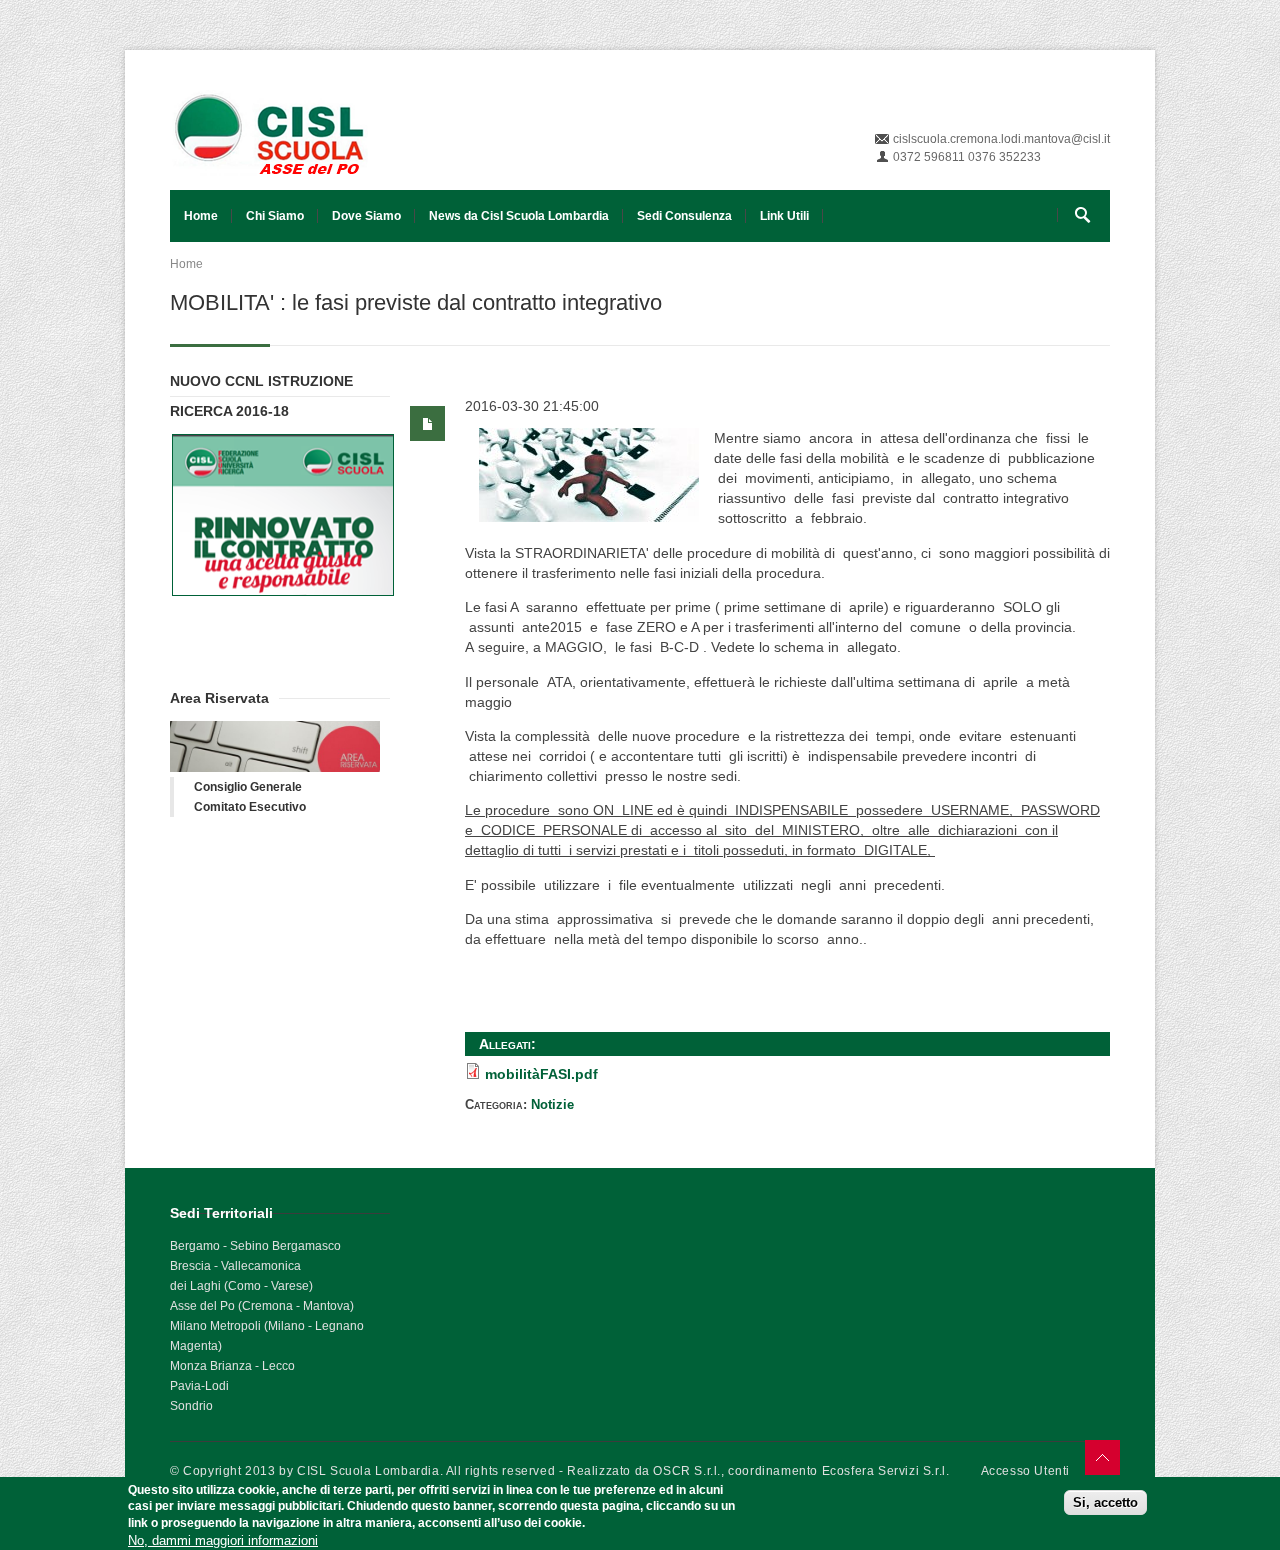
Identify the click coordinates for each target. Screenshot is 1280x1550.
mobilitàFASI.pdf (541, 1074)
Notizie (552, 1104)
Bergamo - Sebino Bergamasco (255, 1246)
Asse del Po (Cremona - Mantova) (262, 1306)
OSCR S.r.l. (687, 1471)
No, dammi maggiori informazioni (223, 1539)
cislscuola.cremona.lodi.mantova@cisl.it (1001, 139)
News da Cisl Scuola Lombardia (519, 216)
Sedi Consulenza (684, 216)
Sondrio (191, 1406)
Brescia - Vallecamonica (235, 1266)
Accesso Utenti (1025, 1471)
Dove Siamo (366, 216)
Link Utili (784, 216)
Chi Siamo (275, 216)
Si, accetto (1105, 1502)
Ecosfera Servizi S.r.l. (886, 1471)
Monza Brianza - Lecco (232, 1366)
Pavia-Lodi (199, 1386)
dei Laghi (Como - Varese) (241, 1286)
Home (201, 216)
